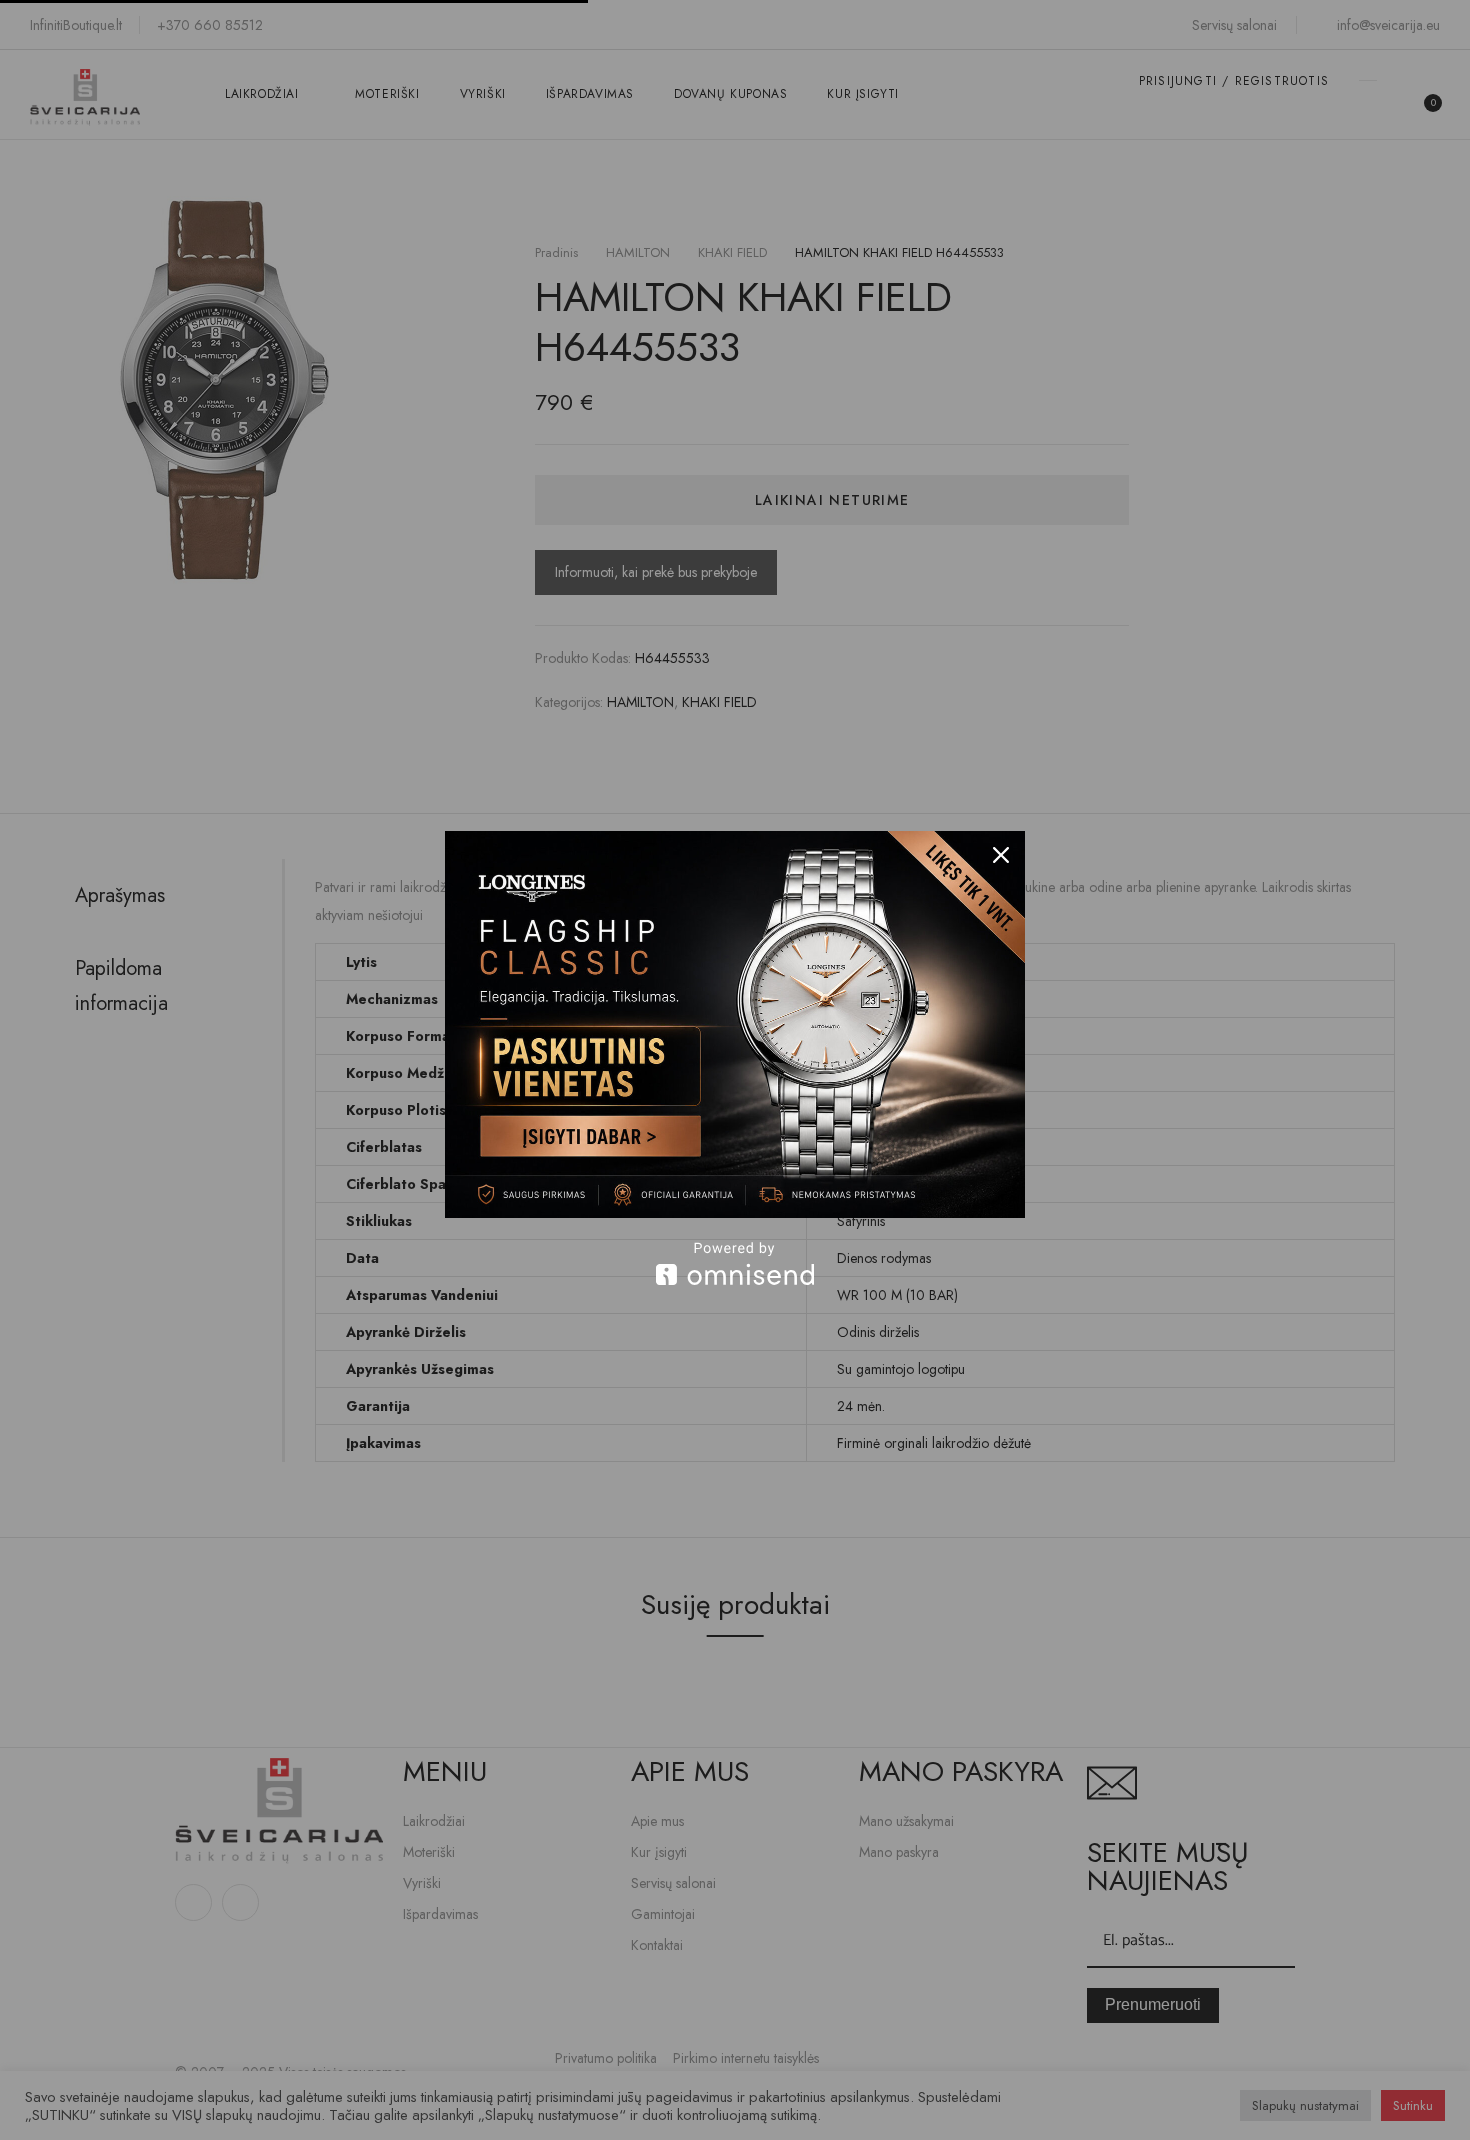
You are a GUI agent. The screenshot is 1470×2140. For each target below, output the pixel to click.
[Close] (1001, 855)
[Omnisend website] (735, 1263)
